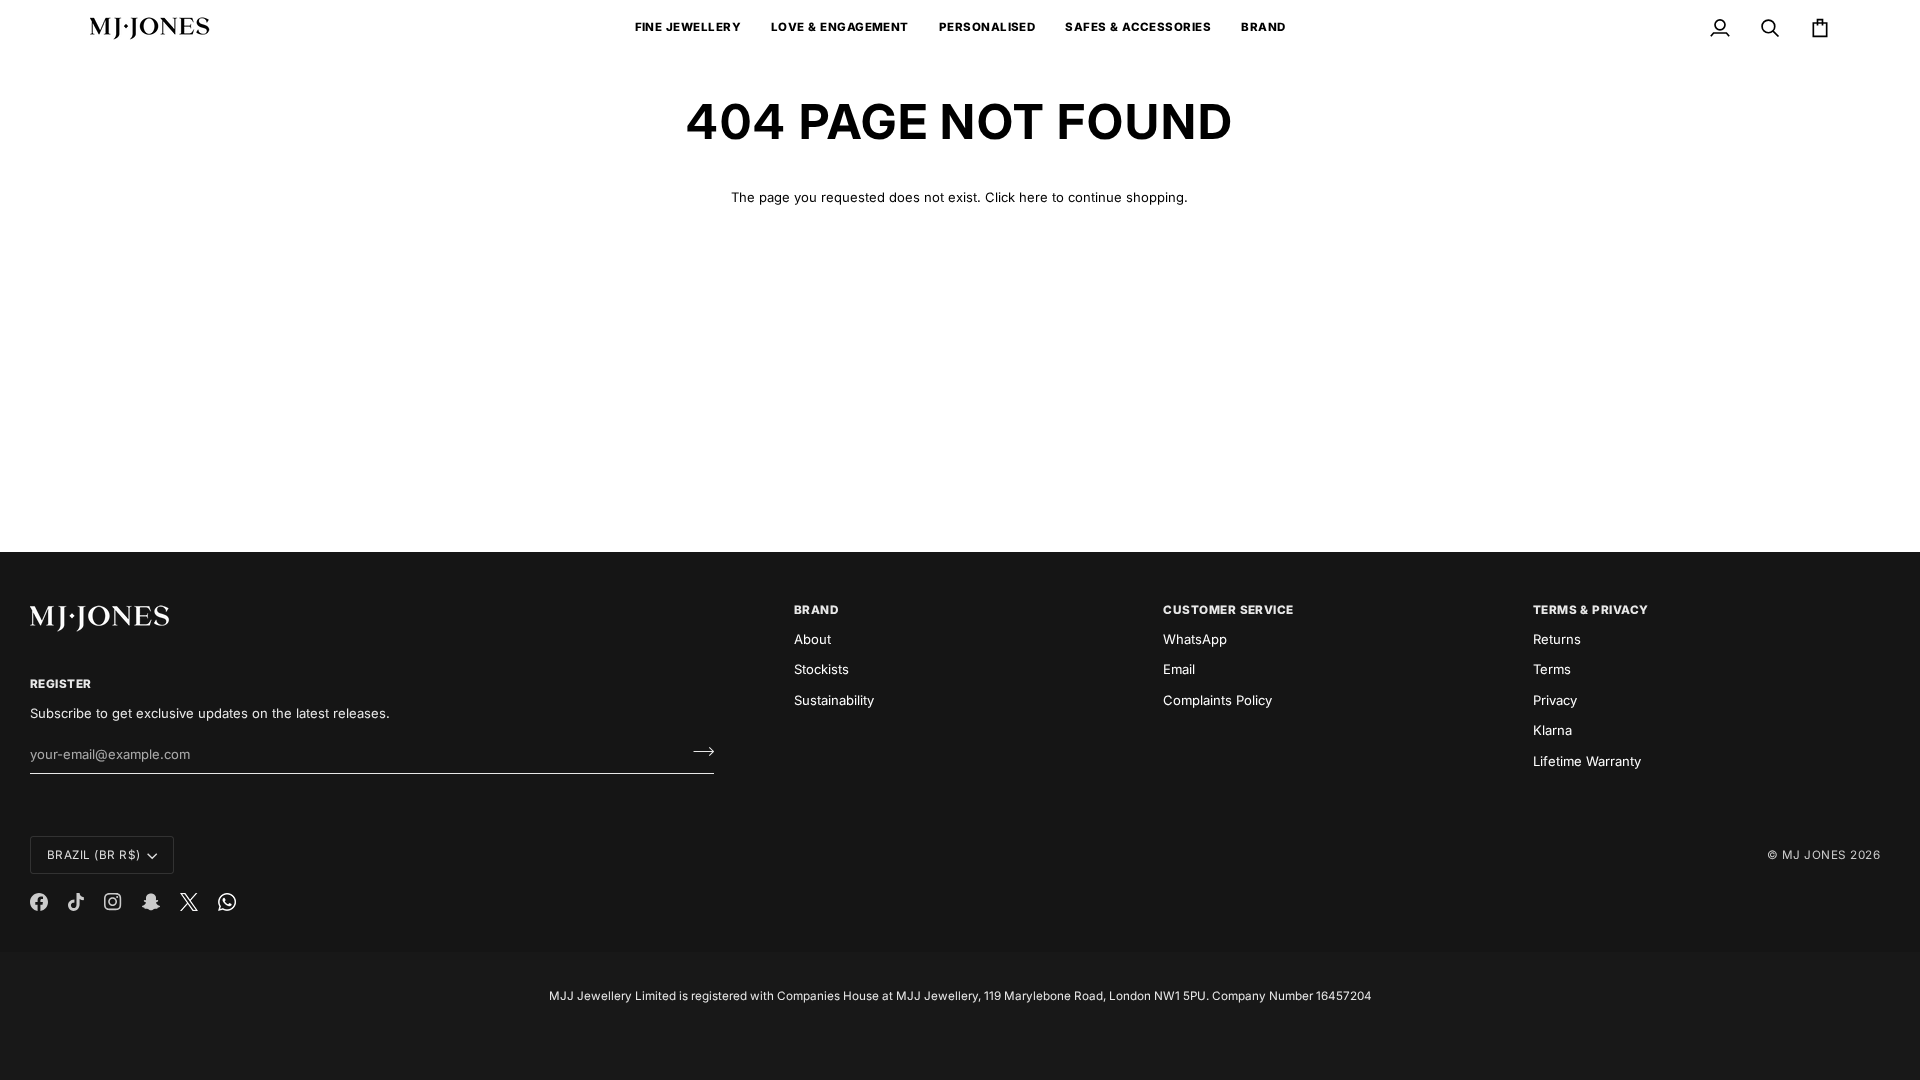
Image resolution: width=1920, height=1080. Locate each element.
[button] (688, 28)
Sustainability (834, 700)
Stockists (821, 669)
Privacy (1555, 700)
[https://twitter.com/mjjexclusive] (189, 902)
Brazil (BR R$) (94, 855)
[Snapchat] (151, 902)
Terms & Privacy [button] (1591, 610)
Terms (1552, 669)
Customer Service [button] (1228, 610)
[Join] (697, 752)
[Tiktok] (76, 902)
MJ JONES (1814, 855)
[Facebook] (39, 902)
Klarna (1552, 730)
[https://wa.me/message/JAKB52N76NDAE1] (227, 902)
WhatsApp (1195, 639)
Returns (1557, 639)
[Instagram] (113, 902)
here (1033, 197)
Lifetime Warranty (1587, 761)
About (812, 639)
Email (1179, 669)
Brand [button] (816, 610)
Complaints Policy (1217, 700)
